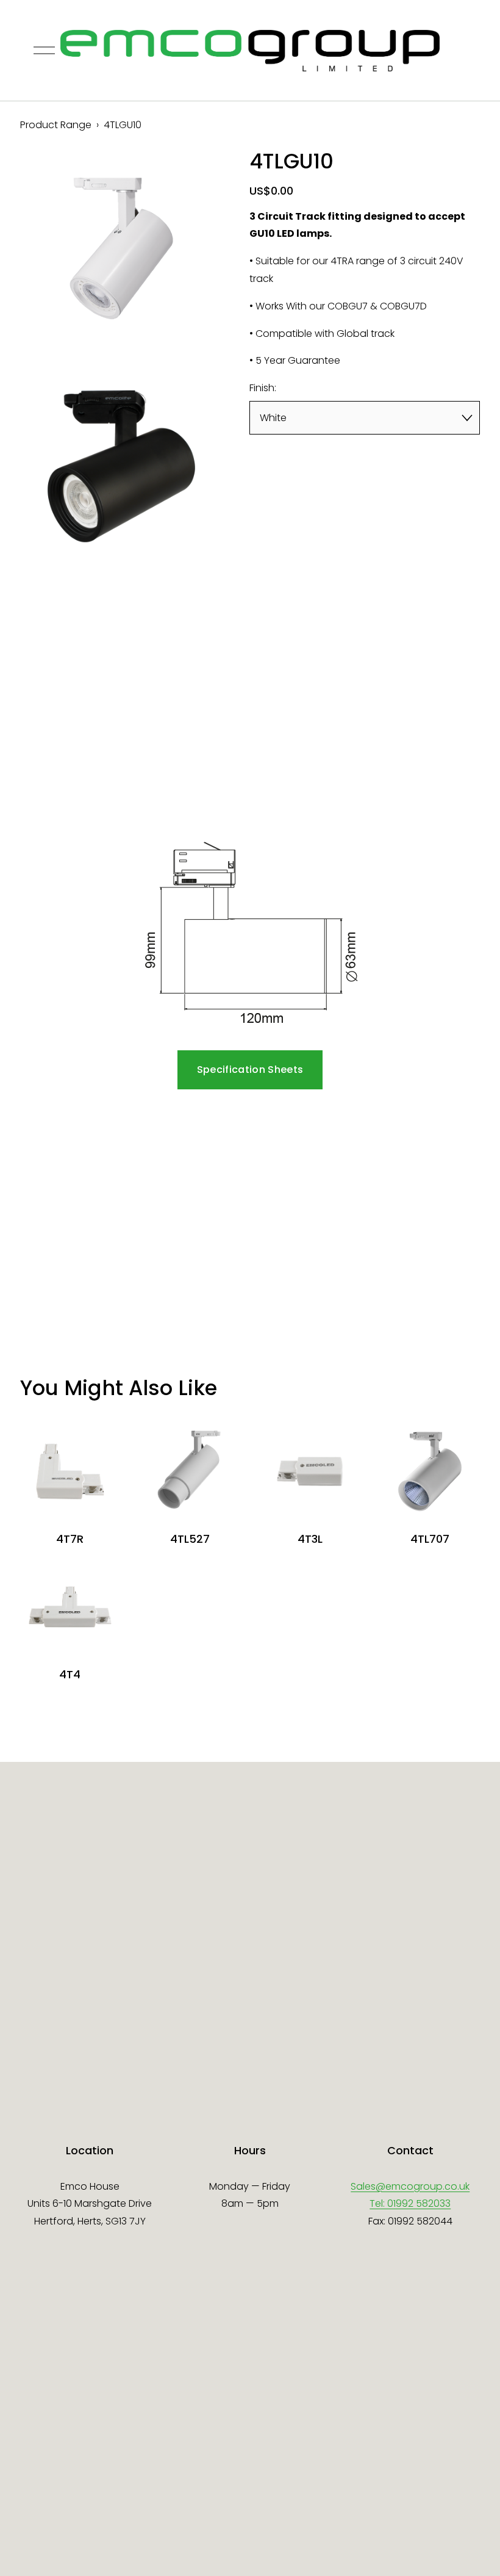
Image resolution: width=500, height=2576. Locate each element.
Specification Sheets (250, 1070)
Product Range (56, 125)
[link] (121, 248)
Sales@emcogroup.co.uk (410, 2186)
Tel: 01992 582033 (410, 2203)
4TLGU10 (123, 125)
